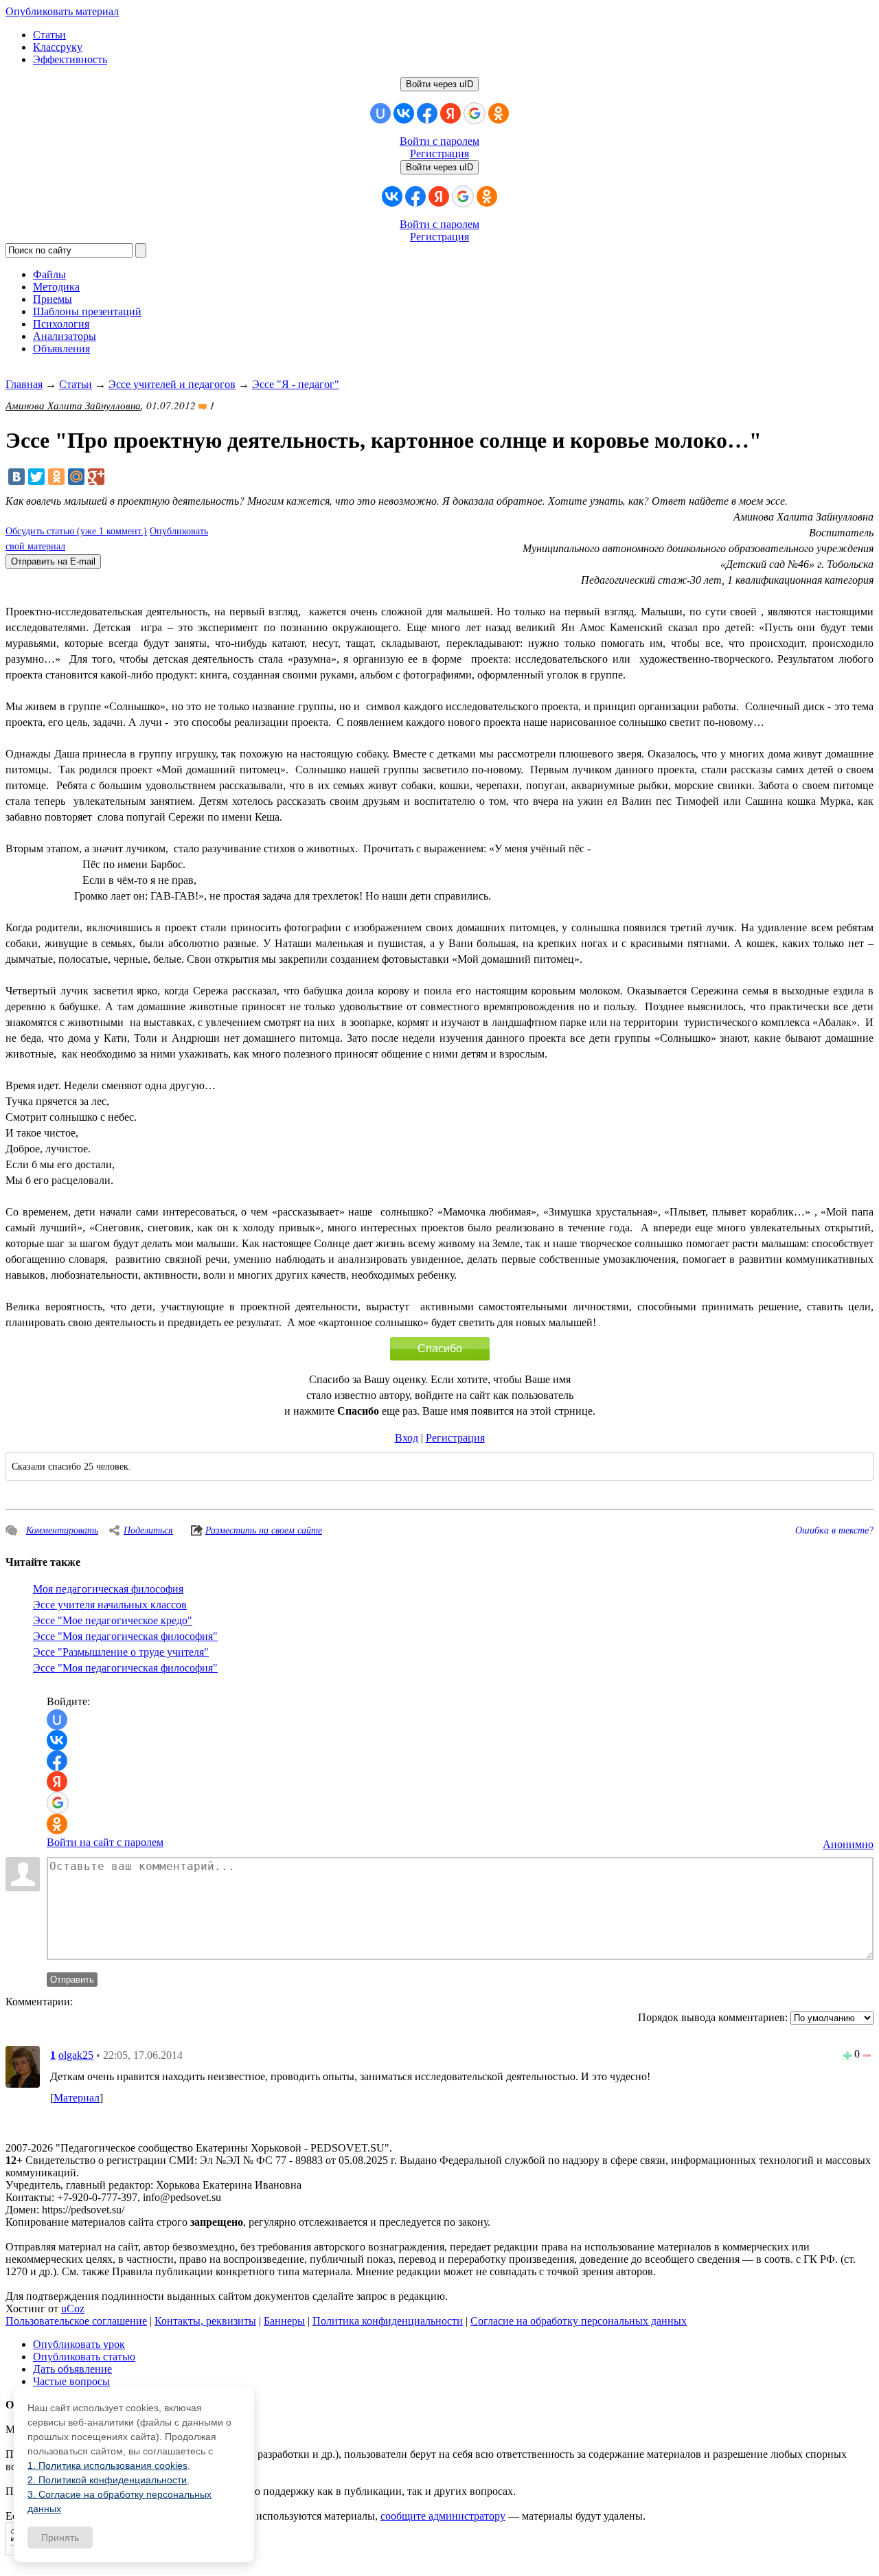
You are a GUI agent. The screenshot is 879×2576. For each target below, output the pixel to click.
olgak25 (76, 2055)
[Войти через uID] (380, 113)
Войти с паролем (439, 141)
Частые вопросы (71, 2381)
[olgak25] (23, 2066)
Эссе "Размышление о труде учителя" (121, 1652)
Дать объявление (72, 2369)
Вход (407, 1438)
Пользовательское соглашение (76, 2321)
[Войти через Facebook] (427, 113)
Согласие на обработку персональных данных (579, 2321)
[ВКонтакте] (16, 477)
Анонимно (848, 1844)
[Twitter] (36, 477)
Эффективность (70, 59)
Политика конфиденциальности (388, 2321)
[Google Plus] (96, 477)
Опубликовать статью (84, 2357)
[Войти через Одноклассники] (499, 113)
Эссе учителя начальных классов (110, 1605)
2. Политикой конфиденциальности (107, 2480)
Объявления (61, 349)
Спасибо (440, 1348)
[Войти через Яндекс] (450, 113)
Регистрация (439, 153)
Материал (77, 2098)
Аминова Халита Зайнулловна (73, 405)
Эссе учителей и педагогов (172, 384)
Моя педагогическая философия (108, 1589)
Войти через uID (439, 84)
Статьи (49, 35)
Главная (24, 384)
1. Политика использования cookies (107, 2465)
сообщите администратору (443, 2516)
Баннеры (284, 2321)
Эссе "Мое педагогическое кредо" (113, 1620)
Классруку (58, 47)
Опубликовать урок (79, 2344)
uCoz (73, 2309)
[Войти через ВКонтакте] (404, 113)
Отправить (72, 1980)
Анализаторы (65, 336)
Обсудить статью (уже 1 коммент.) (76, 531)
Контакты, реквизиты (205, 2321)
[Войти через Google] (475, 113)
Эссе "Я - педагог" (296, 384)
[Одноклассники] (56, 477)
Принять (60, 2538)
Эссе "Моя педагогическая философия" (125, 1636)
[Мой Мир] (76, 477)
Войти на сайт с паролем (105, 1842)
